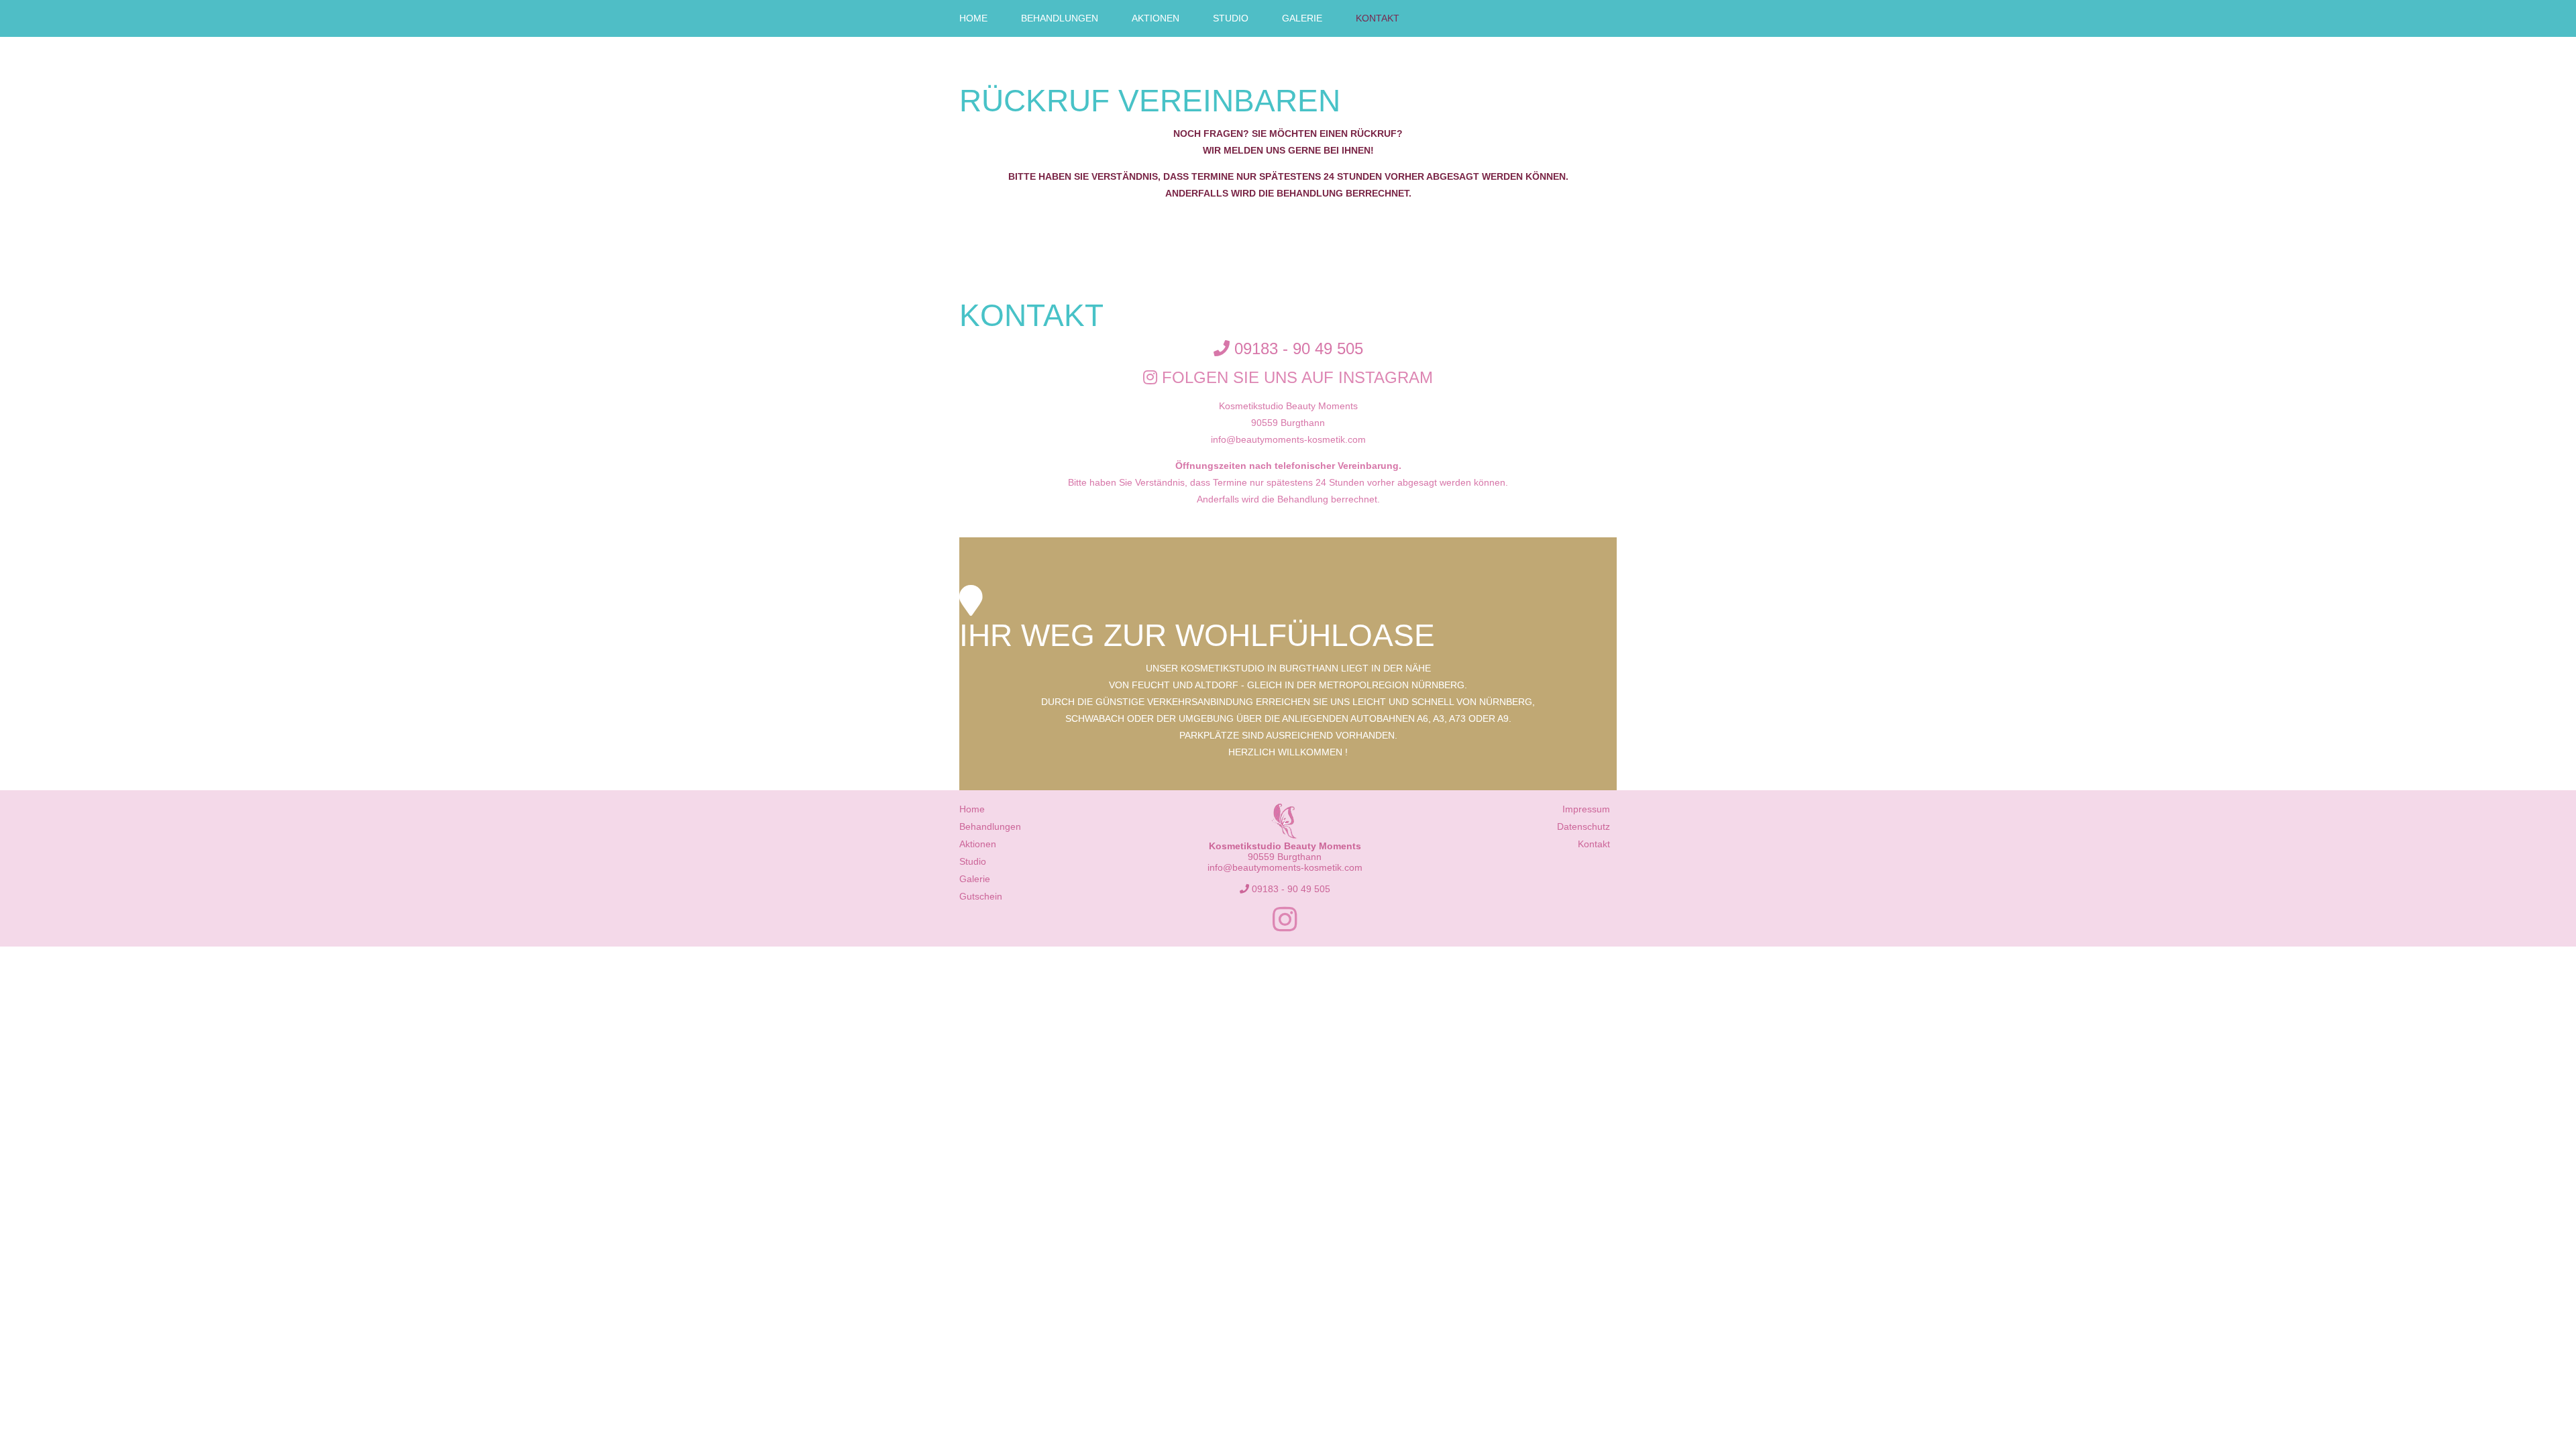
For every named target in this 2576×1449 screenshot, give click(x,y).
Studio (1231, 18)
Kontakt (1378, 18)
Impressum (1586, 809)
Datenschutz (1584, 826)
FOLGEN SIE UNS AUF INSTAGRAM (1295, 377)
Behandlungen (1060, 18)
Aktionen (1156, 18)
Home (973, 18)
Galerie (1302, 18)
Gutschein (981, 896)
